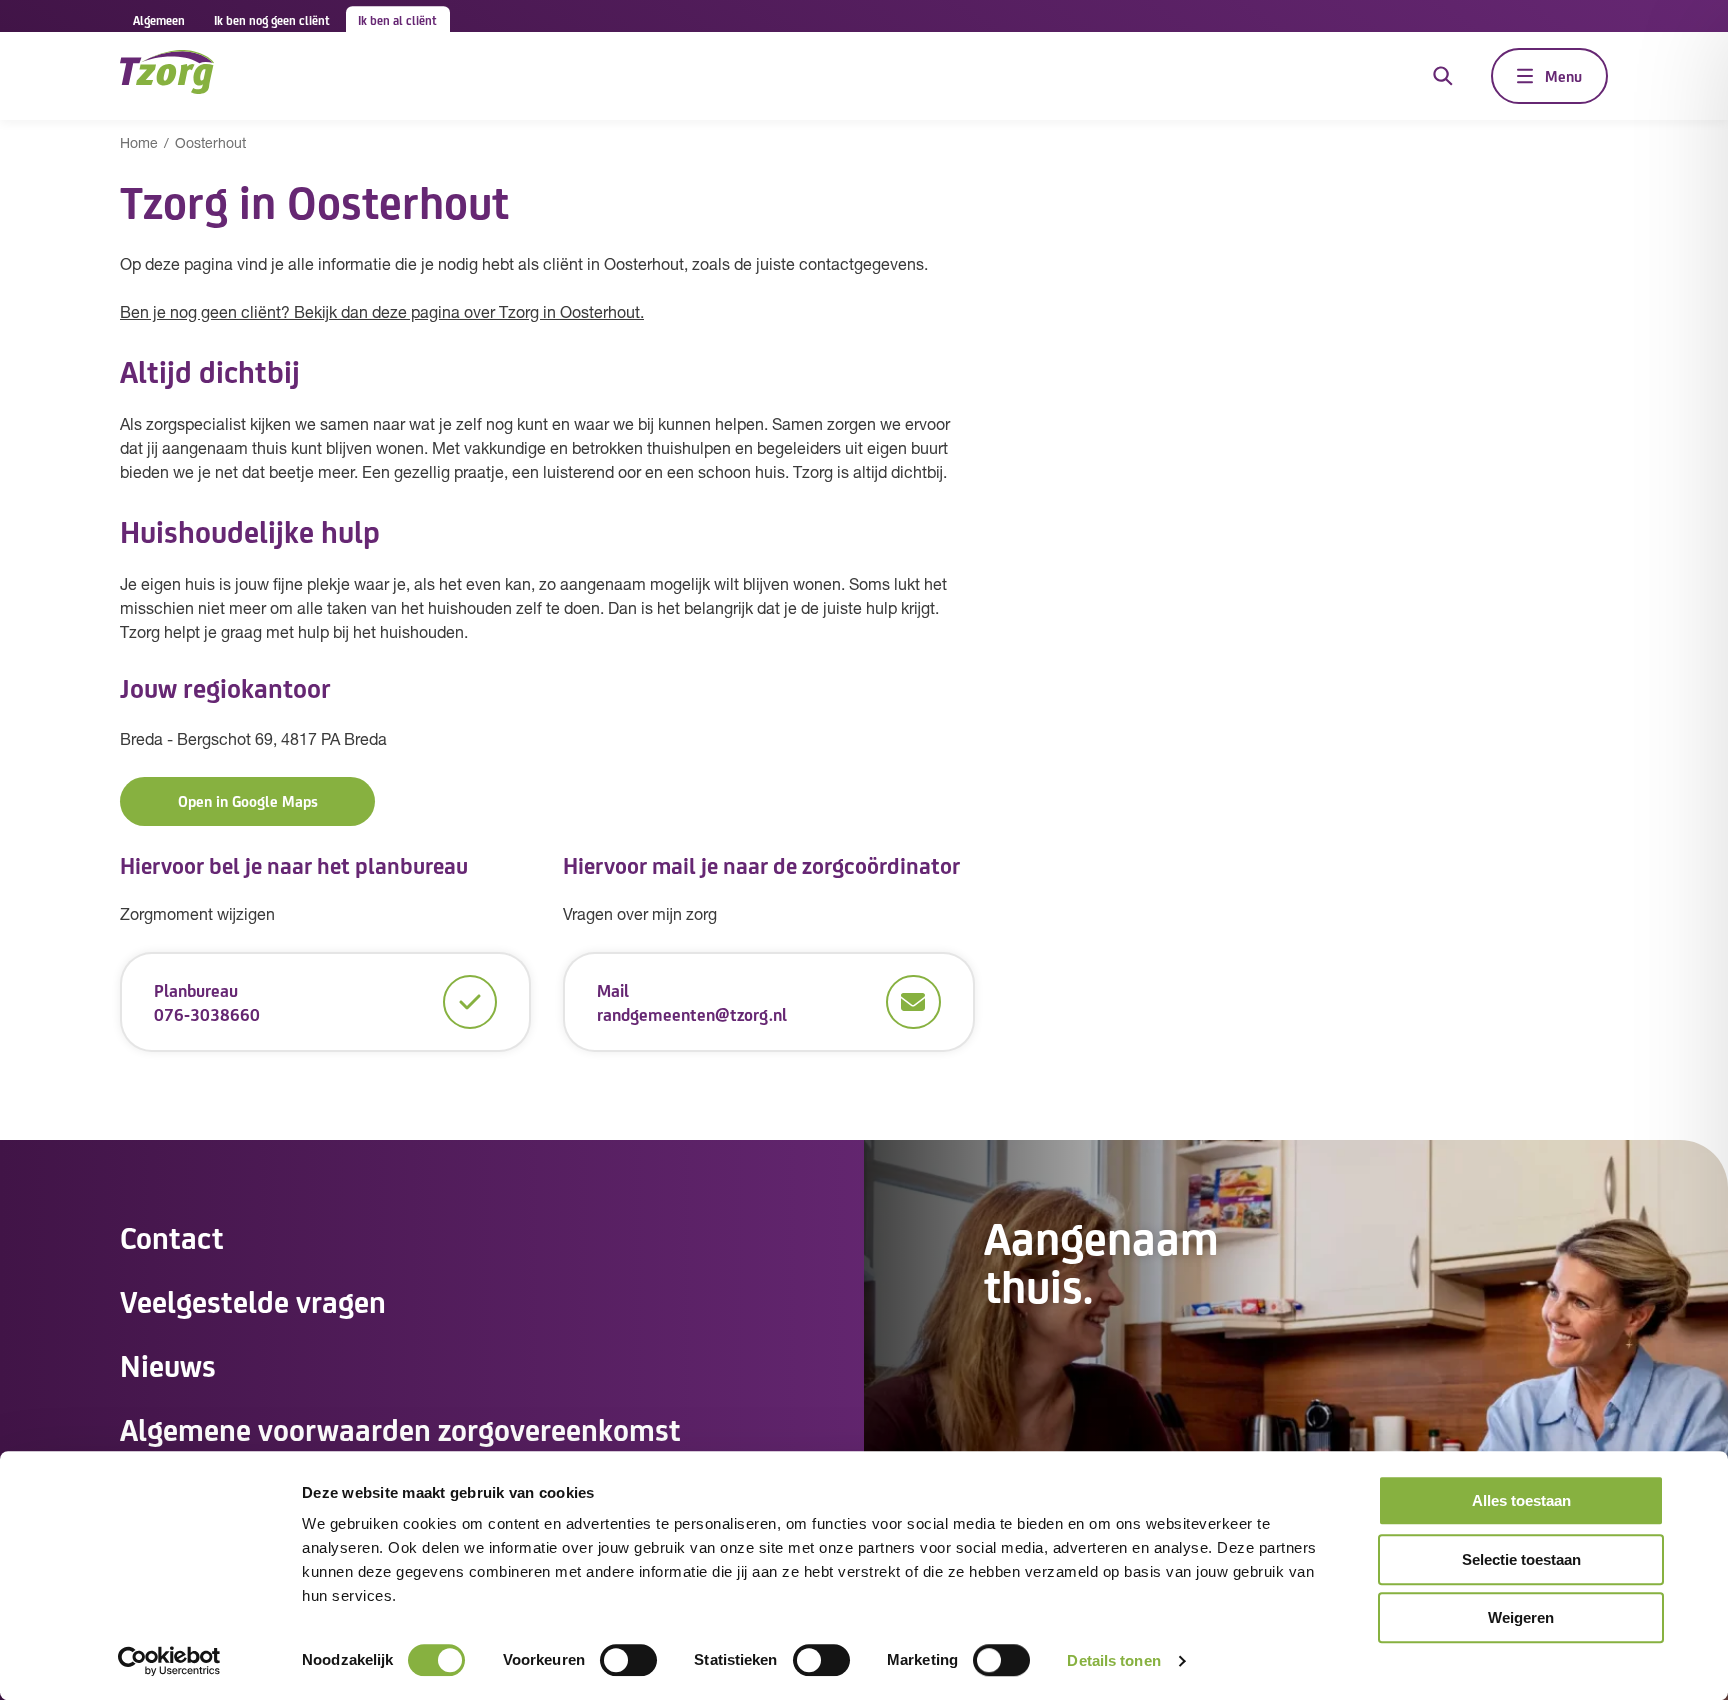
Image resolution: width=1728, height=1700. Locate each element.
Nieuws (168, 1364)
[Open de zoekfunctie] (1443, 76)
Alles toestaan (1521, 1500)
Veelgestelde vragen (253, 1300)
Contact (172, 1236)
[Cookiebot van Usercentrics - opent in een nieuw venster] (169, 1661)
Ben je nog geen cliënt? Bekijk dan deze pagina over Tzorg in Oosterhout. (382, 314)
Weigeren (1521, 1617)
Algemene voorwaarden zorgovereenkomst (400, 1428)
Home (139, 144)
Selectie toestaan (1521, 1559)
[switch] (628, 1660)
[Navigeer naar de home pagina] (167, 75)
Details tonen (1113, 1660)
